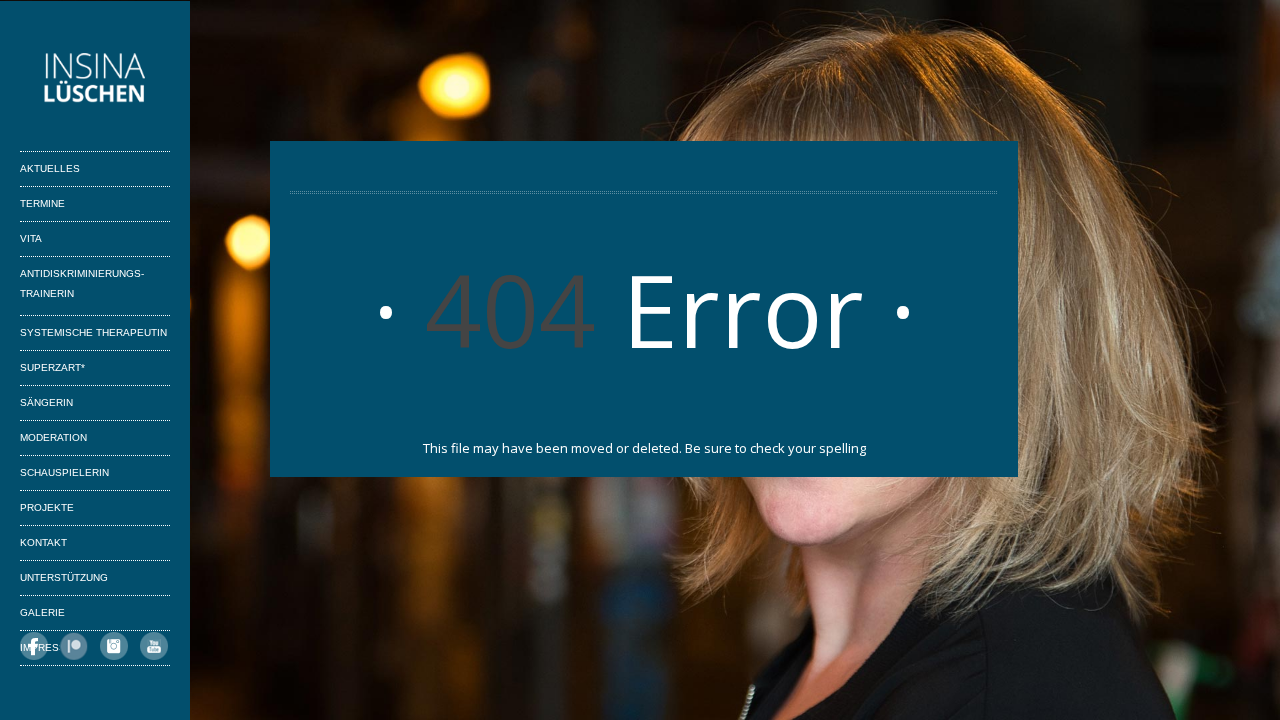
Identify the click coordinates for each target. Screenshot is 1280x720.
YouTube (154, 646)
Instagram (114, 646)
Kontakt (43, 542)
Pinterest (74, 646)
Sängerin (46, 402)
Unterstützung (64, 577)
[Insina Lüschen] (95, 81)
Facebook (34, 646)
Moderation (53, 437)
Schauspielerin (64, 472)
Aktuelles (50, 168)
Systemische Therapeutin (93, 332)
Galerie (42, 612)
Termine (42, 203)
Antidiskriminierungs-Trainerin (82, 283)
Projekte (47, 507)
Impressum (50, 647)
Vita (31, 238)
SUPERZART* (52, 367)
